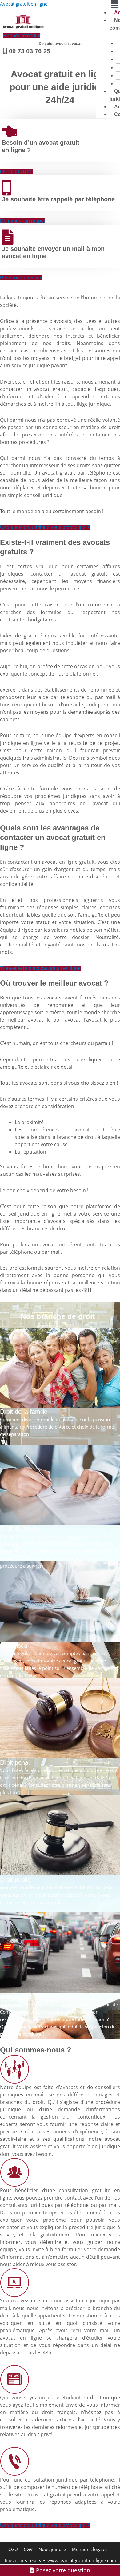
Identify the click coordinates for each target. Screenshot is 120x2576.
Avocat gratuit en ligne (24, 4)
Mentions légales (90, 2549)
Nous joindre (52, 2549)
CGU (13, 2549)
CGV (28, 2549)
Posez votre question (62, 2570)
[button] (108, 4)
